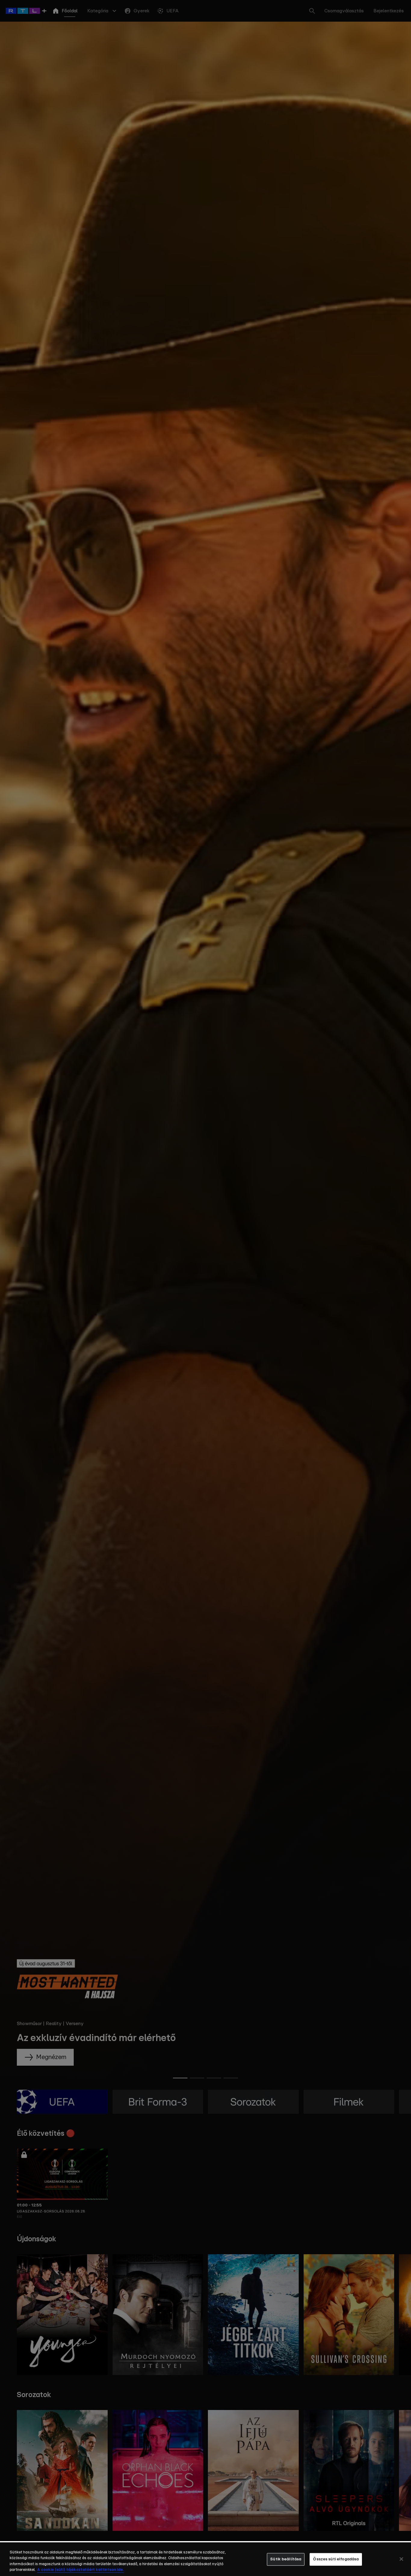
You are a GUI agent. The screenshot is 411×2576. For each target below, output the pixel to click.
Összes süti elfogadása (336, 2559)
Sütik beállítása (286, 2559)
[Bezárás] (401, 2559)
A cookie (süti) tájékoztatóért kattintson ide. (80, 2570)
